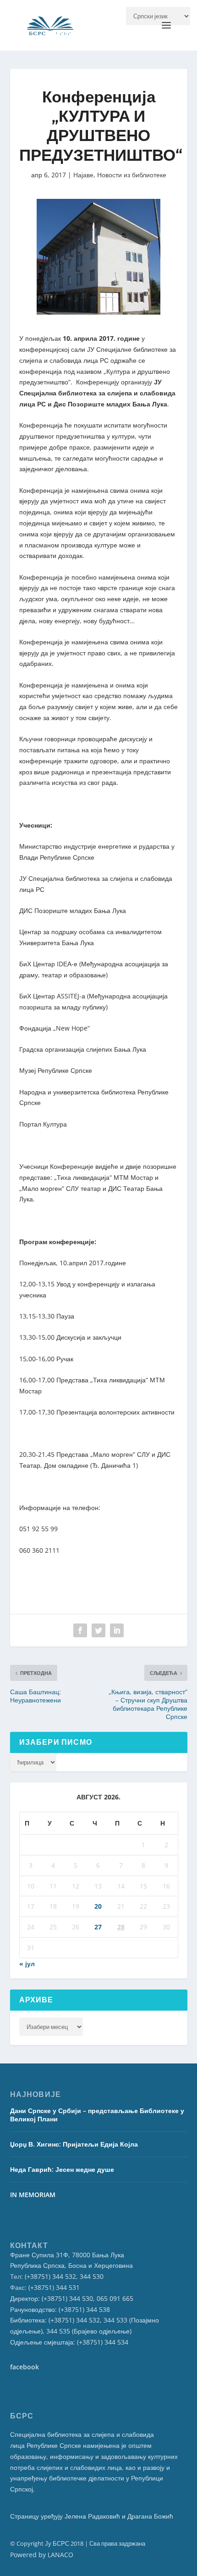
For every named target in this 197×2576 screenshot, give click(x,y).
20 (98, 1906)
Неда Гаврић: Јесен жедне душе (62, 2169)
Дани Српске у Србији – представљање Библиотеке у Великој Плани (97, 2115)
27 (98, 1927)
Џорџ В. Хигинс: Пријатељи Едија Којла (74, 2144)
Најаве (83, 175)
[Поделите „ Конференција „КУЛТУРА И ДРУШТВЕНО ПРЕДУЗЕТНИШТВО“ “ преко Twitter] (98, 1630)
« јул (27, 1964)
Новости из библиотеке (132, 175)
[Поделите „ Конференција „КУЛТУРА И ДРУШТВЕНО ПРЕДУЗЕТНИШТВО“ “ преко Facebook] (80, 1630)
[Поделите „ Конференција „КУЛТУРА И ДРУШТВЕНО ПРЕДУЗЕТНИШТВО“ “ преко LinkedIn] (117, 1630)
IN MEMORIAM (33, 2195)
